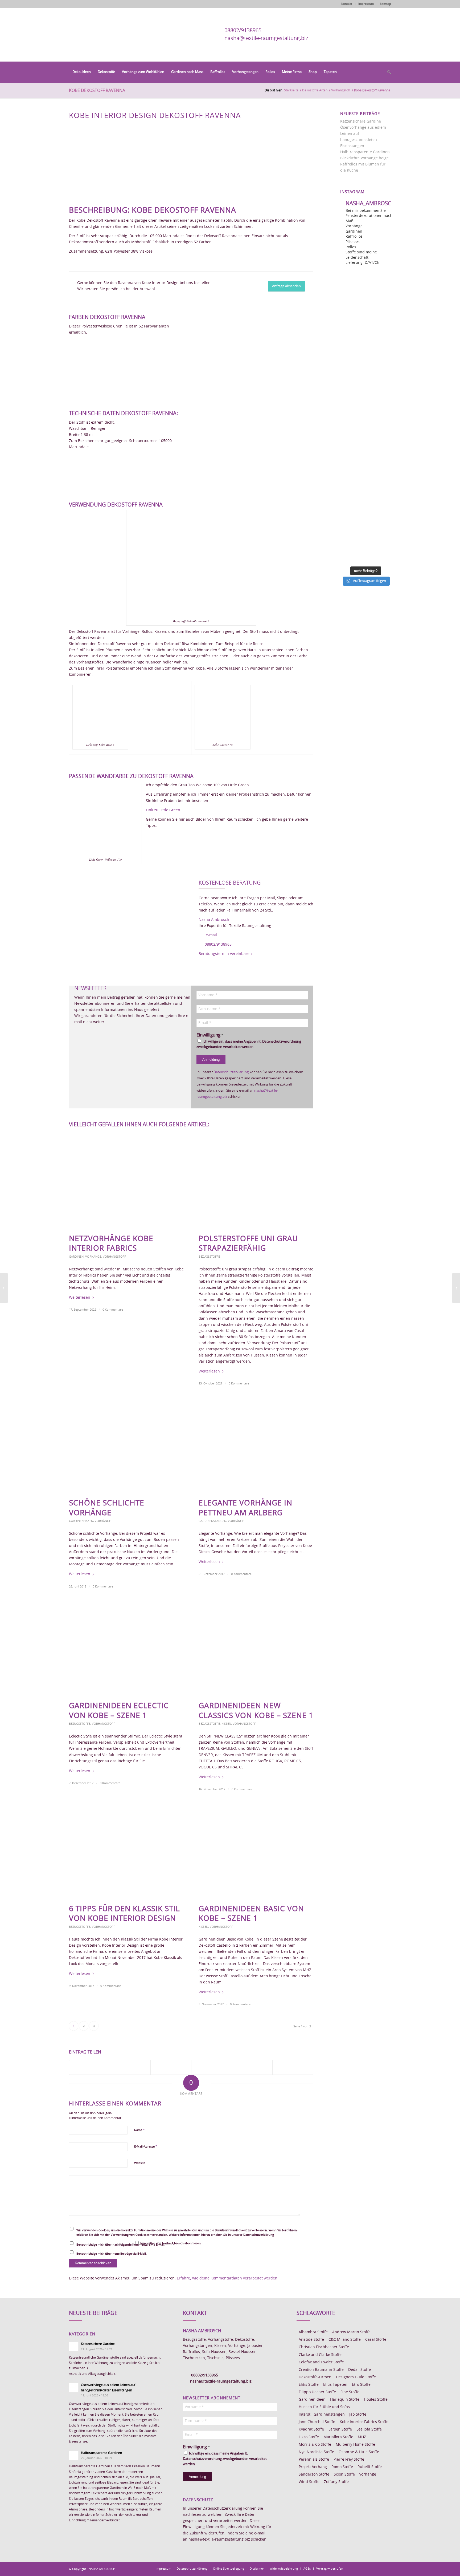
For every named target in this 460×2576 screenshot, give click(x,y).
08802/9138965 (243, 31)
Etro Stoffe (361, 2385)
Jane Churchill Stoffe (317, 2422)
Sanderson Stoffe (314, 2474)
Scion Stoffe (344, 2474)
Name (139, 2130)
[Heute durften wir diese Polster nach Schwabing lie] (366, 286)
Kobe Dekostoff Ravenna (97, 91)
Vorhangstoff (114, 1257)
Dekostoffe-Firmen (315, 2377)
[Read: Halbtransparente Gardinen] (74, 2456)
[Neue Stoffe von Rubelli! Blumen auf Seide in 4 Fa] (366, 519)
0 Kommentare (113, 1310)
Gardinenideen (312, 2400)
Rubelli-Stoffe (370, 2467)
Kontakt (347, 4)
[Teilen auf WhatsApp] (171, 2067)
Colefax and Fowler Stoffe (321, 2362)
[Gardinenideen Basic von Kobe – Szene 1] (256, 1852)
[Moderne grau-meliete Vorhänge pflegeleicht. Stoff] (366, 402)
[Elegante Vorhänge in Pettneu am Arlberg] (256, 1446)
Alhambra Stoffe (313, 2332)
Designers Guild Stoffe (356, 2377)
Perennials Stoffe (314, 2460)
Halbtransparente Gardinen (365, 152)
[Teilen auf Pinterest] (212, 2067)
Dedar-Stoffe (360, 2370)
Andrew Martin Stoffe (351, 2332)
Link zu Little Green (163, 810)
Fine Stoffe (350, 2392)
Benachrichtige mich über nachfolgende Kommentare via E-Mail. (121, 2245)
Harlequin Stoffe (345, 2400)
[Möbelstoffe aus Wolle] (4, 1288)
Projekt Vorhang (313, 2467)
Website (140, 2163)
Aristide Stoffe (311, 2340)
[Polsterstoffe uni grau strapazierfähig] (256, 1182)
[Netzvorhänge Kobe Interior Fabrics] (126, 1182)
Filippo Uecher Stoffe (317, 2392)
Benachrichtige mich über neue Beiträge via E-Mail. (112, 2254)
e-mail (211, 935)
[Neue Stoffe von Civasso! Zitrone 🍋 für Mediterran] (366, 490)
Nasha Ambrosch (214, 920)
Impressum (366, 4)
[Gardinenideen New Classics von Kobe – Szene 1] (256, 1649)
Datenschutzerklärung (231, 1072)
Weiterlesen (80, 1298)
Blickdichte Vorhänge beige (364, 158)
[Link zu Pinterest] (371, 2569)
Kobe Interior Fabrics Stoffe (364, 2422)
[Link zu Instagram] (363, 2569)
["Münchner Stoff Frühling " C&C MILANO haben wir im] (366, 548)
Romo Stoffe (342, 2467)
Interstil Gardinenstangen (322, 2415)
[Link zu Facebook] (355, 2569)
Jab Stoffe (358, 2415)
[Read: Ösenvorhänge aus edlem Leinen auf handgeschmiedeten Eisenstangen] (74, 2388)
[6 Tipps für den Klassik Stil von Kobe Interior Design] (126, 1852)
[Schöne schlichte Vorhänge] (126, 1446)
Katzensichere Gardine (361, 121)
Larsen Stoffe (340, 2429)
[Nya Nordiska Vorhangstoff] (456, 1288)
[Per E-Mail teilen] (293, 2067)
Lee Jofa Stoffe (369, 2429)
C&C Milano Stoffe (345, 2340)
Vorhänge (93, 1257)
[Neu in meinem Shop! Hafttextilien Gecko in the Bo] (366, 373)
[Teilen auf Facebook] (90, 2067)
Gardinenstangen (212, 1521)
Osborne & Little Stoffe (359, 2452)
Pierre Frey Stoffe (349, 2460)
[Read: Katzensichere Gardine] (74, 2347)
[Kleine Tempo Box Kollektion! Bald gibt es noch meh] (366, 315)
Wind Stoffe (309, 2482)
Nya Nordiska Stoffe (316, 2452)
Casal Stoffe (376, 2340)
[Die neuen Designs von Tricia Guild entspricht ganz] (366, 461)
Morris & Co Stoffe (315, 2445)
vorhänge (368, 2474)
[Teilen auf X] (130, 2067)
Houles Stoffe (376, 2400)
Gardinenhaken (81, 1521)
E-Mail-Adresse (146, 2147)
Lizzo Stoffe (309, 2437)
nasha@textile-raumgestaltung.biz (266, 38)
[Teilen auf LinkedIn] (252, 2067)
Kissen (226, 1724)
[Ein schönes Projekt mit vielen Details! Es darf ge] (366, 344)
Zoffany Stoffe (336, 2482)
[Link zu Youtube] (387, 2569)
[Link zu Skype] (379, 2569)
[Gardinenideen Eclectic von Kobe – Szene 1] (126, 1649)
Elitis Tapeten (335, 2385)
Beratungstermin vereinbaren (225, 954)
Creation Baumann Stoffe (321, 2370)
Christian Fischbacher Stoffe (324, 2347)
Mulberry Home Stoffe (355, 2445)
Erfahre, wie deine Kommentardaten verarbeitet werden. (228, 2278)
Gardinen (76, 1257)
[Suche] (387, 72)
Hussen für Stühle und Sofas (324, 2407)
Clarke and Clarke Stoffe (320, 2355)
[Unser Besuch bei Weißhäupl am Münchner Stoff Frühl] (366, 432)
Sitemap (385, 4)
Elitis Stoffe (309, 2385)
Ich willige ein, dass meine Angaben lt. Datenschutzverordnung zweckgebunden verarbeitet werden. (249, 1044)
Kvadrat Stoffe (311, 2429)
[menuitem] (82, 72)
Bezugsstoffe (209, 1257)
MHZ (362, 2437)
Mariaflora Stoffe (338, 2437)
